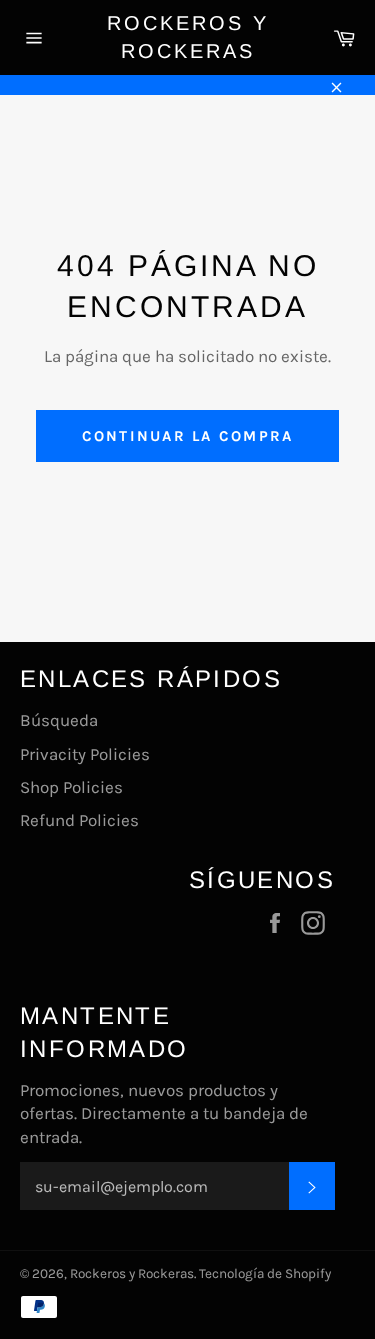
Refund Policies (79, 820)
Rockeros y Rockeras (188, 37)
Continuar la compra (188, 436)
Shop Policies (71, 787)
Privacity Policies (85, 754)
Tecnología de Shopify (265, 1273)
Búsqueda (59, 720)
